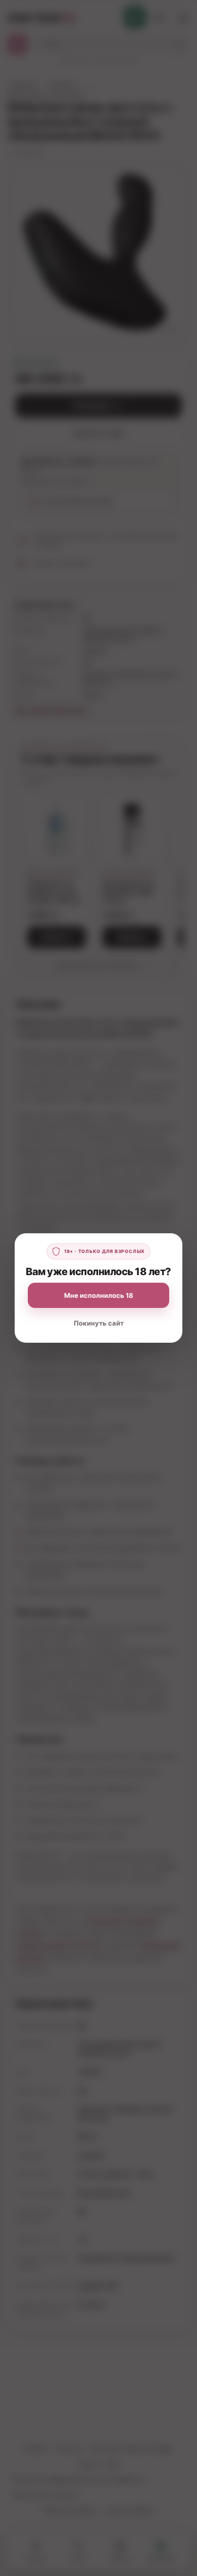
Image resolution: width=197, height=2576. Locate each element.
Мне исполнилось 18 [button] (99, 1295)
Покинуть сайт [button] (99, 1323)
